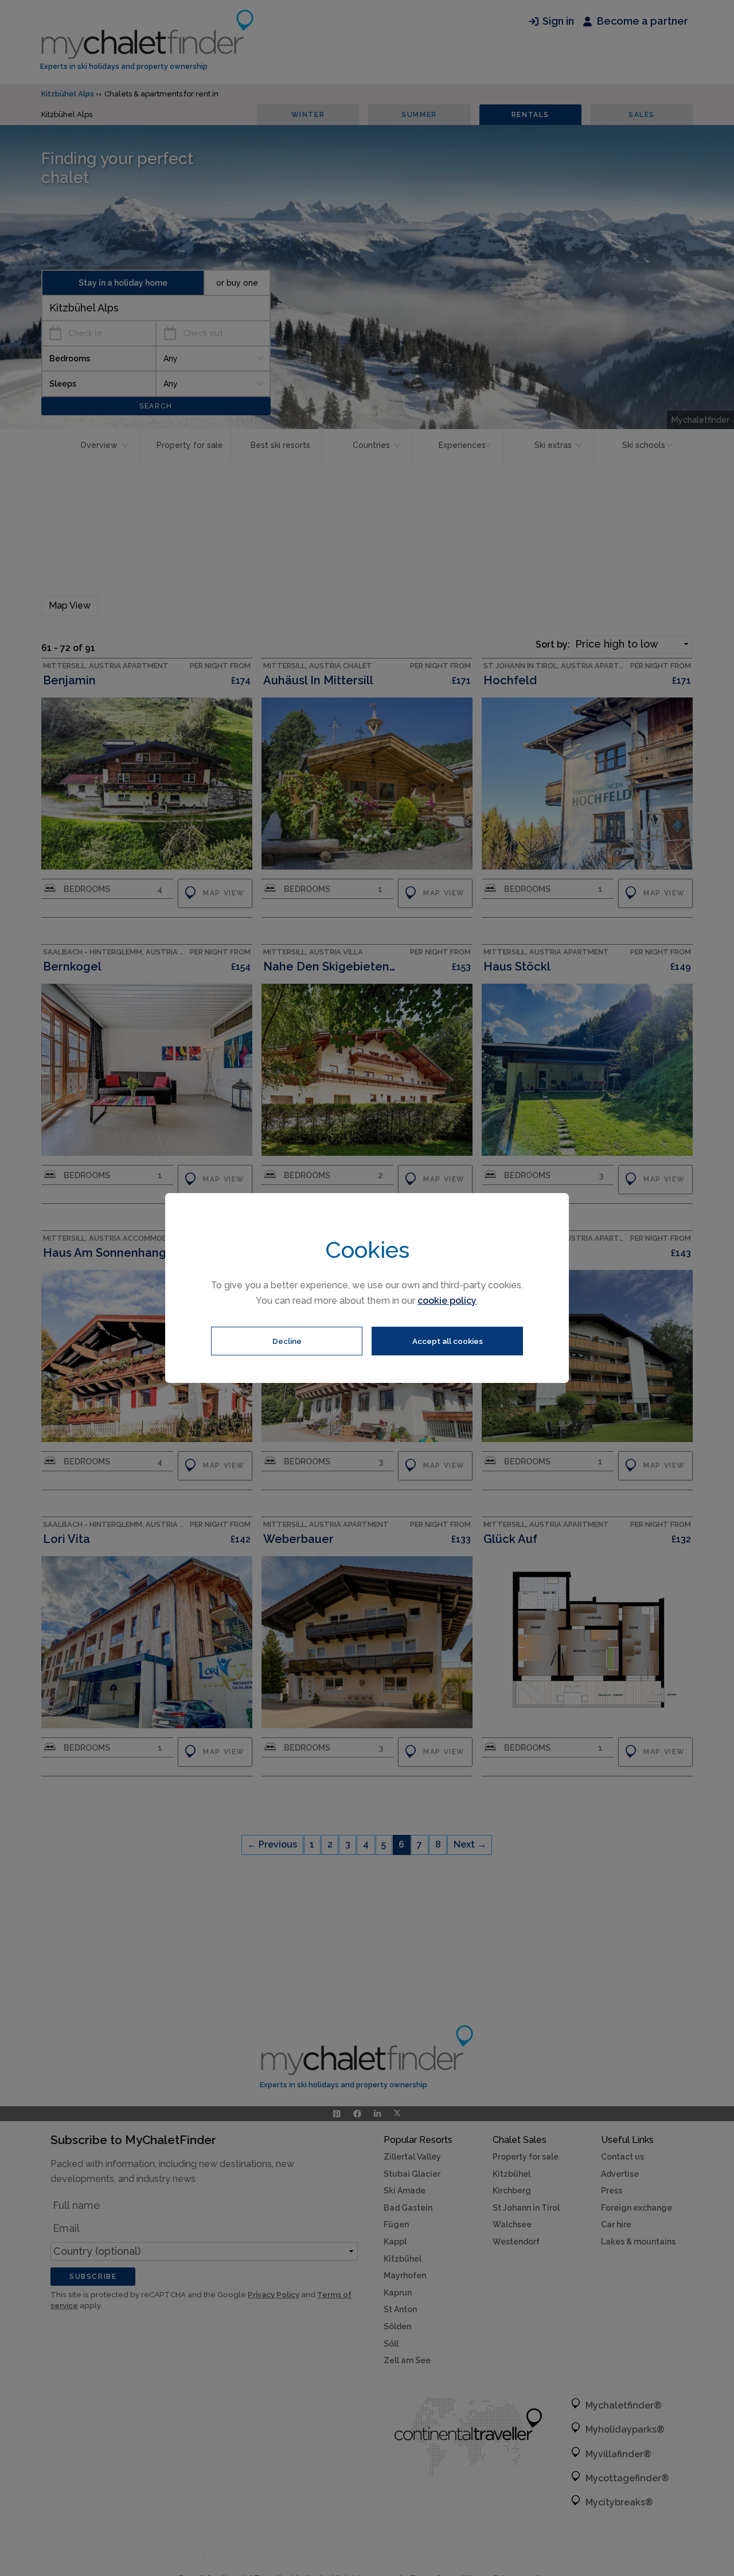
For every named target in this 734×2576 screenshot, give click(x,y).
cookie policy (447, 1301)
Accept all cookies (448, 1341)
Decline (287, 1341)
